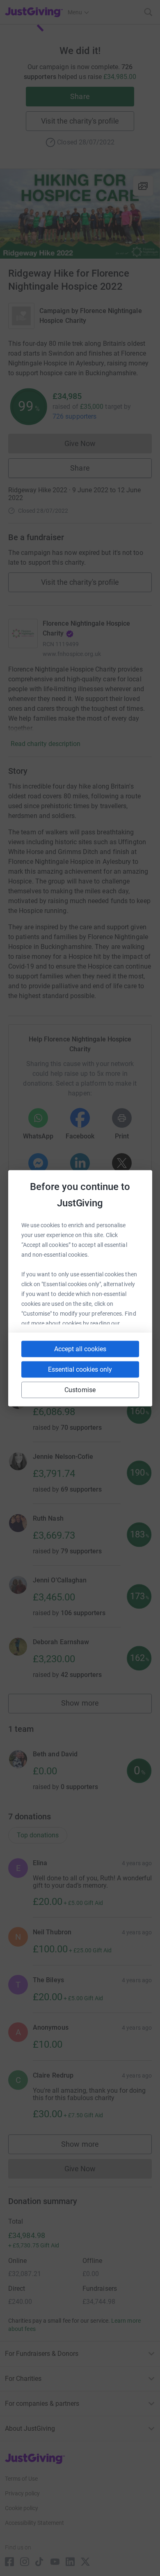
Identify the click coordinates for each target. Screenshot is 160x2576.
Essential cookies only (80, 1369)
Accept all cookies (80, 1349)
